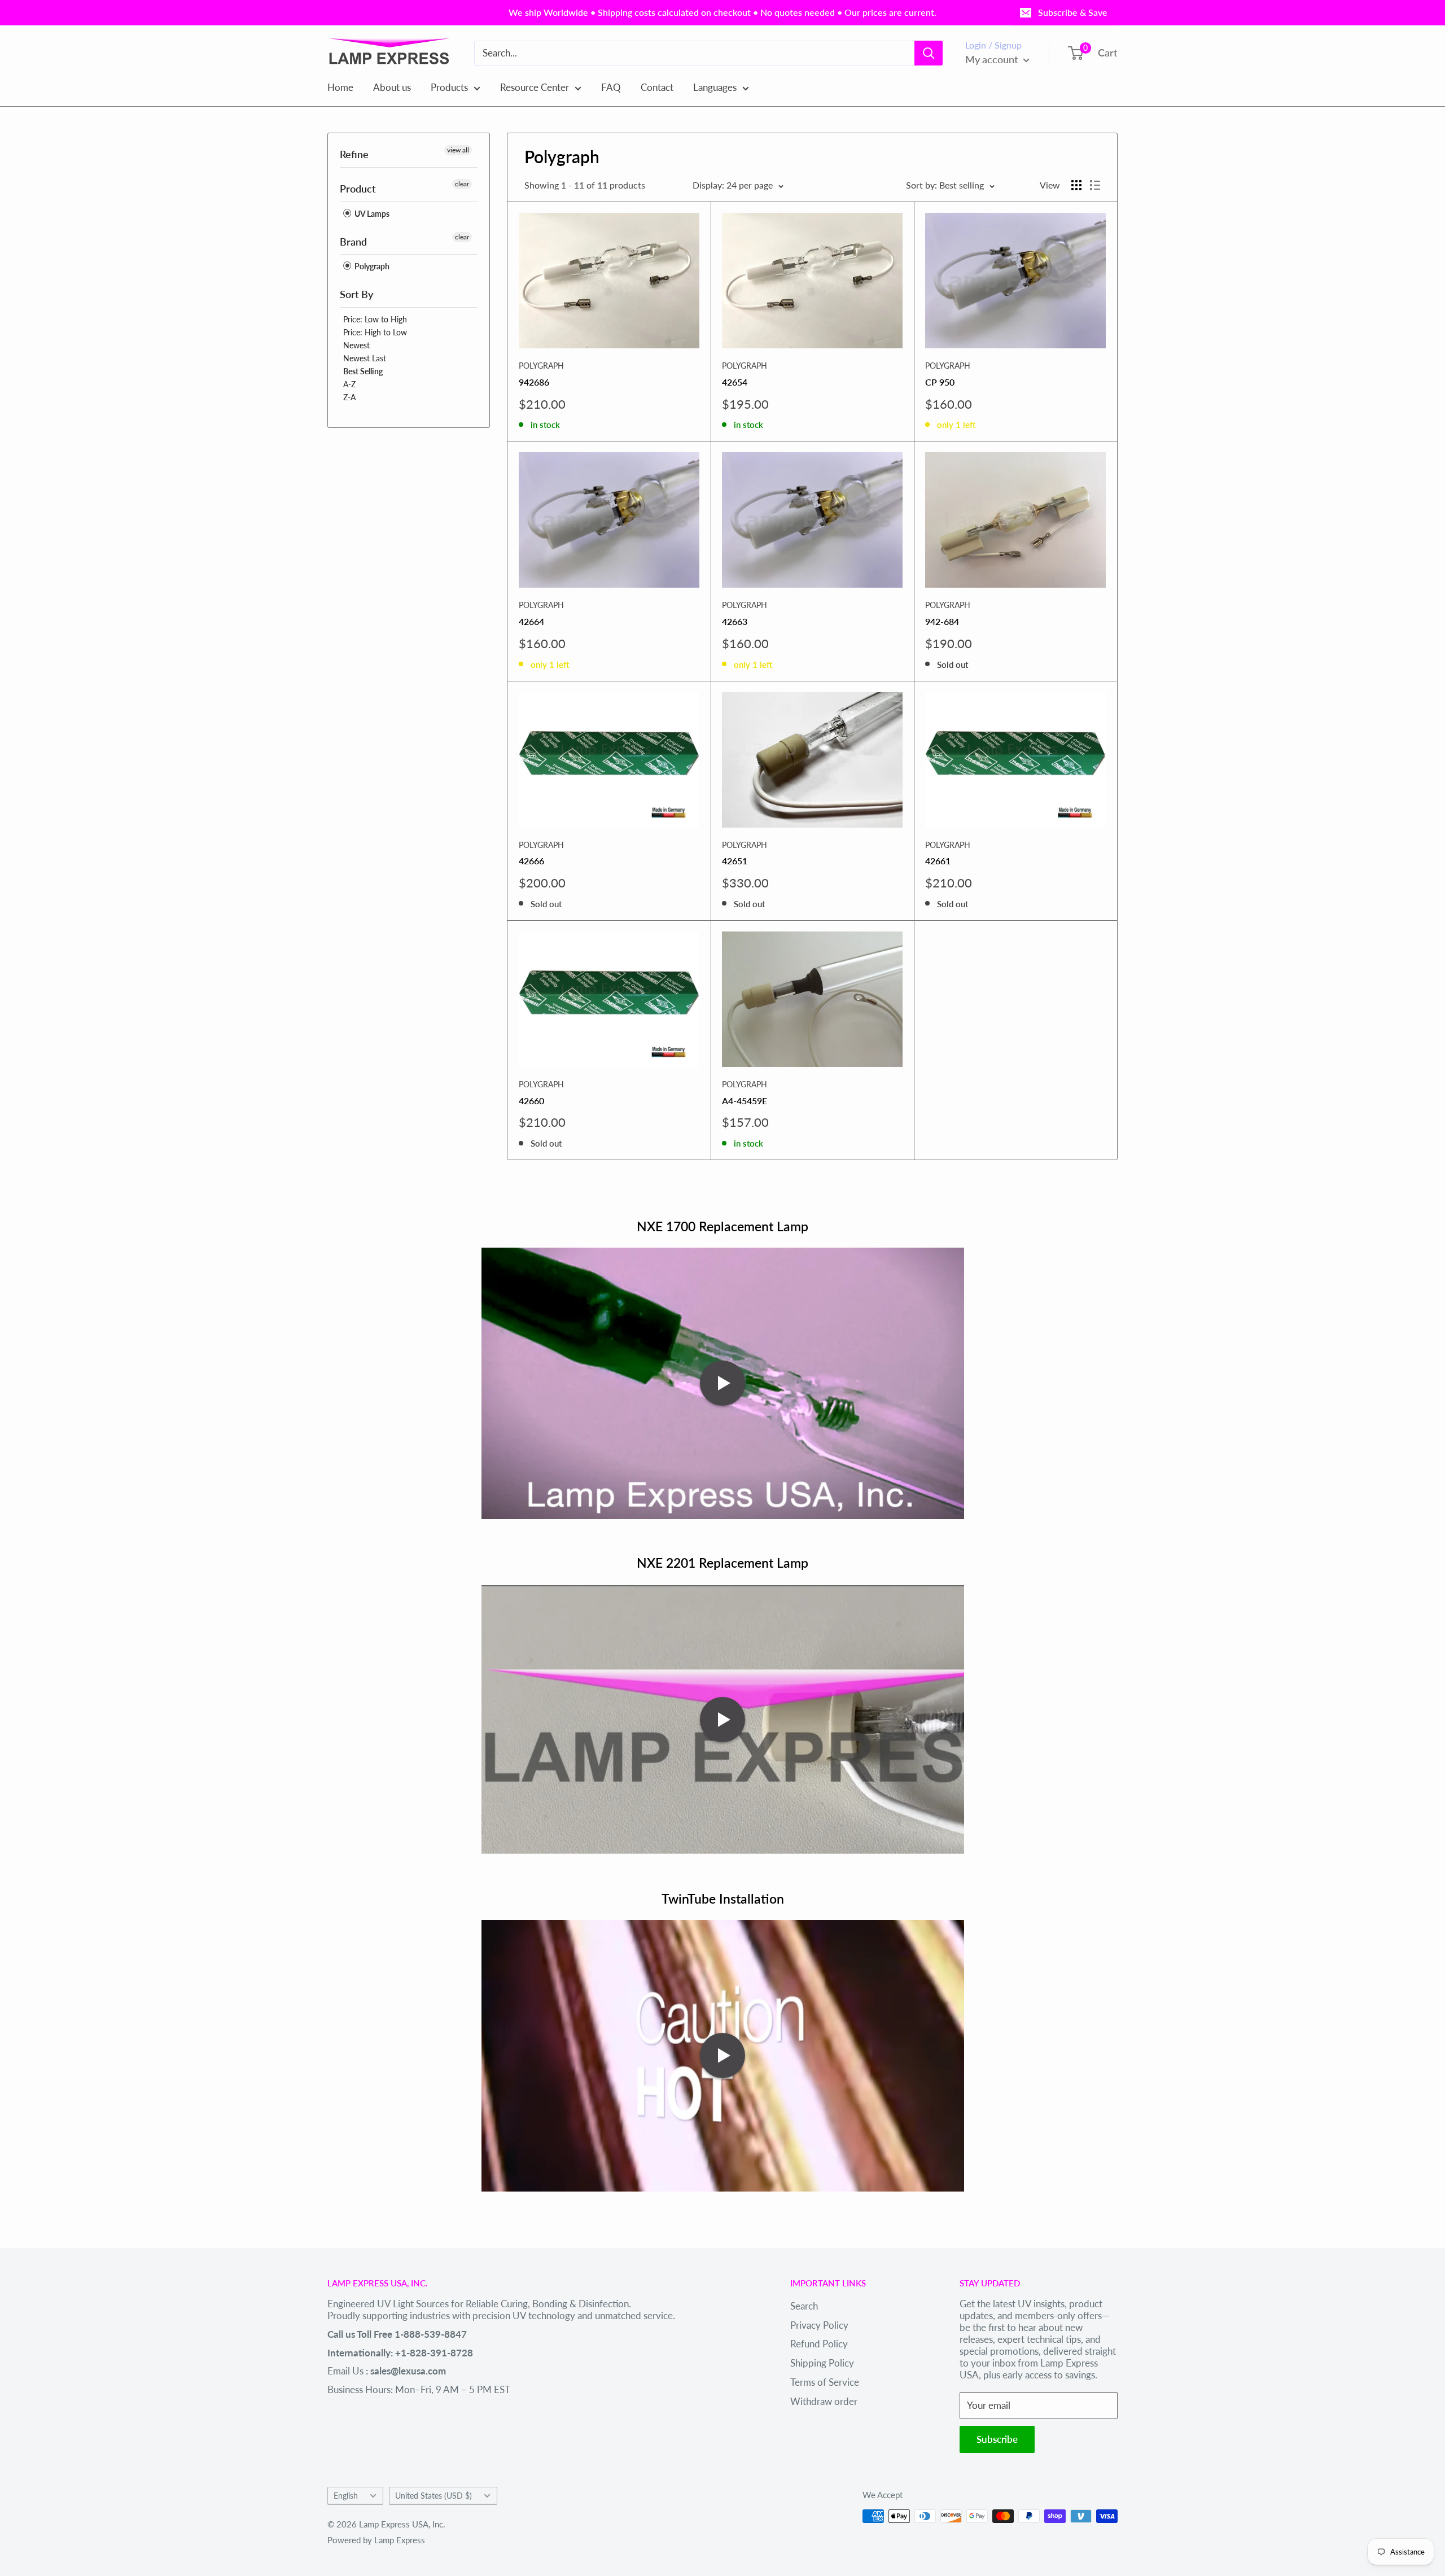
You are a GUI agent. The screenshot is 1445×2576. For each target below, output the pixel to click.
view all (458, 150)
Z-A (349, 397)
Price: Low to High (375, 319)
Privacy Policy (819, 2325)
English (346, 2496)
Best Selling (363, 371)
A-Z (349, 384)
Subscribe (997, 2439)
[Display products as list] (1095, 185)
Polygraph (371, 266)
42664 (531, 621)
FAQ (611, 87)
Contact (657, 87)
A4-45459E (745, 1101)
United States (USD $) (433, 2496)
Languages (715, 87)
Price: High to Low (375, 332)
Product (358, 189)
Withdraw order (824, 2401)
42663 (735, 621)
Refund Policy (819, 2344)
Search (804, 2306)
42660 (531, 1101)
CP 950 (940, 382)
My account (993, 59)
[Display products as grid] (1076, 185)
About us (392, 87)
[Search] (929, 53)
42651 (735, 861)
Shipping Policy (822, 2363)
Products (449, 87)
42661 (938, 861)
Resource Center (535, 87)
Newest (356, 345)
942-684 (942, 621)
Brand (353, 242)
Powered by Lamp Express (376, 2540)
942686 (534, 382)
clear (462, 184)
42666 (531, 861)
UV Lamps (371, 214)
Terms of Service (825, 2382)
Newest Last (365, 358)
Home (340, 87)
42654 (735, 382)
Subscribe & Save (1073, 12)
